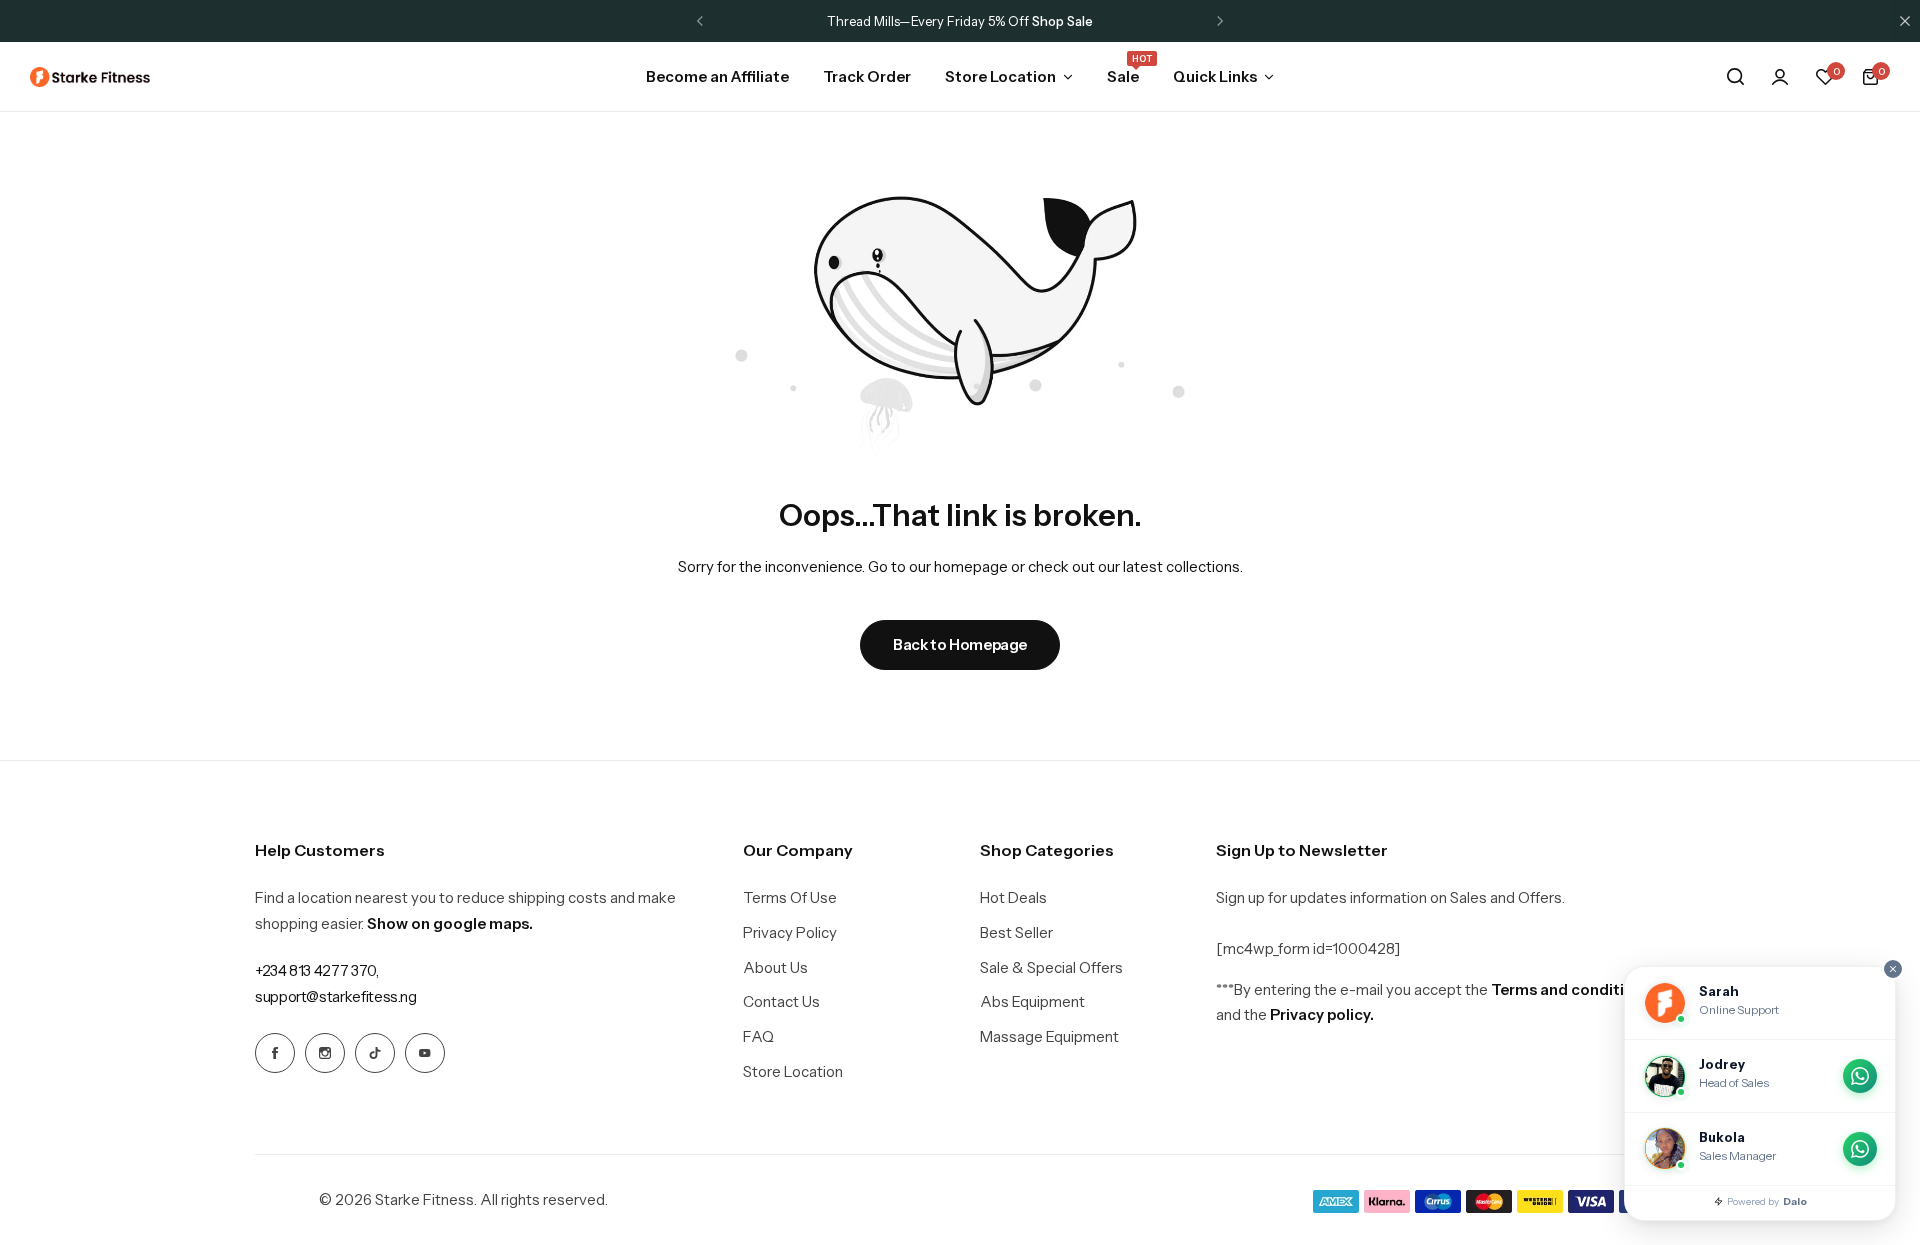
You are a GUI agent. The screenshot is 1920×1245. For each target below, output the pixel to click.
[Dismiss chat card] (1893, 969)
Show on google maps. (450, 923)
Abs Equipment (1032, 1002)
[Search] (1735, 77)
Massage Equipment (1049, 1037)
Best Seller (1016, 933)
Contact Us (781, 1002)
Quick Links (1215, 76)
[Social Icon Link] (275, 1053)
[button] (700, 21)
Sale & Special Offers (1051, 968)
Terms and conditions (1571, 989)
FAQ (758, 1037)
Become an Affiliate (717, 76)
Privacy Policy (790, 933)
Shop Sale (1062, 21)
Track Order (867, 76)
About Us (775, 968)
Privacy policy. (1322, 1014)
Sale (1123, 75)
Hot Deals (1013, 898)
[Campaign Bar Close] (1905, 21)
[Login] (1780, 77)
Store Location (1000, 76)
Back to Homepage (960, 644)
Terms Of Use (790, 898)
